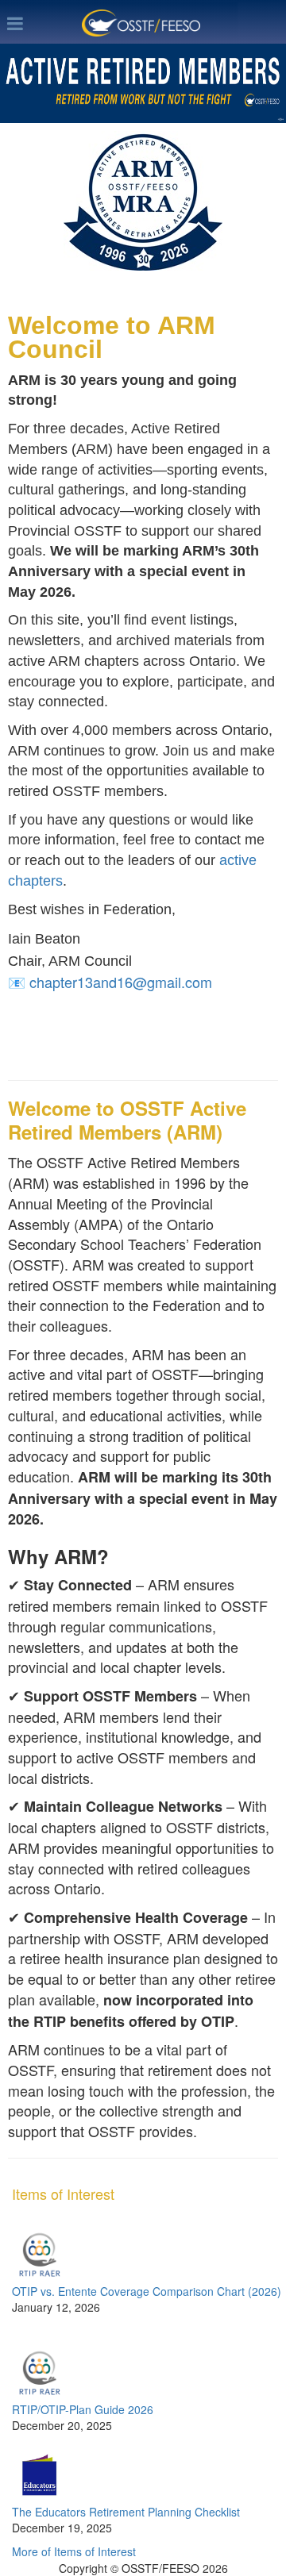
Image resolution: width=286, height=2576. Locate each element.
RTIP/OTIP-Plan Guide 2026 (83, 2409)
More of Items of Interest (74, 2551)
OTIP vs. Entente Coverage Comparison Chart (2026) (147, 2291)
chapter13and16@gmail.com (121, 982)
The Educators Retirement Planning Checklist (126, 2512)
